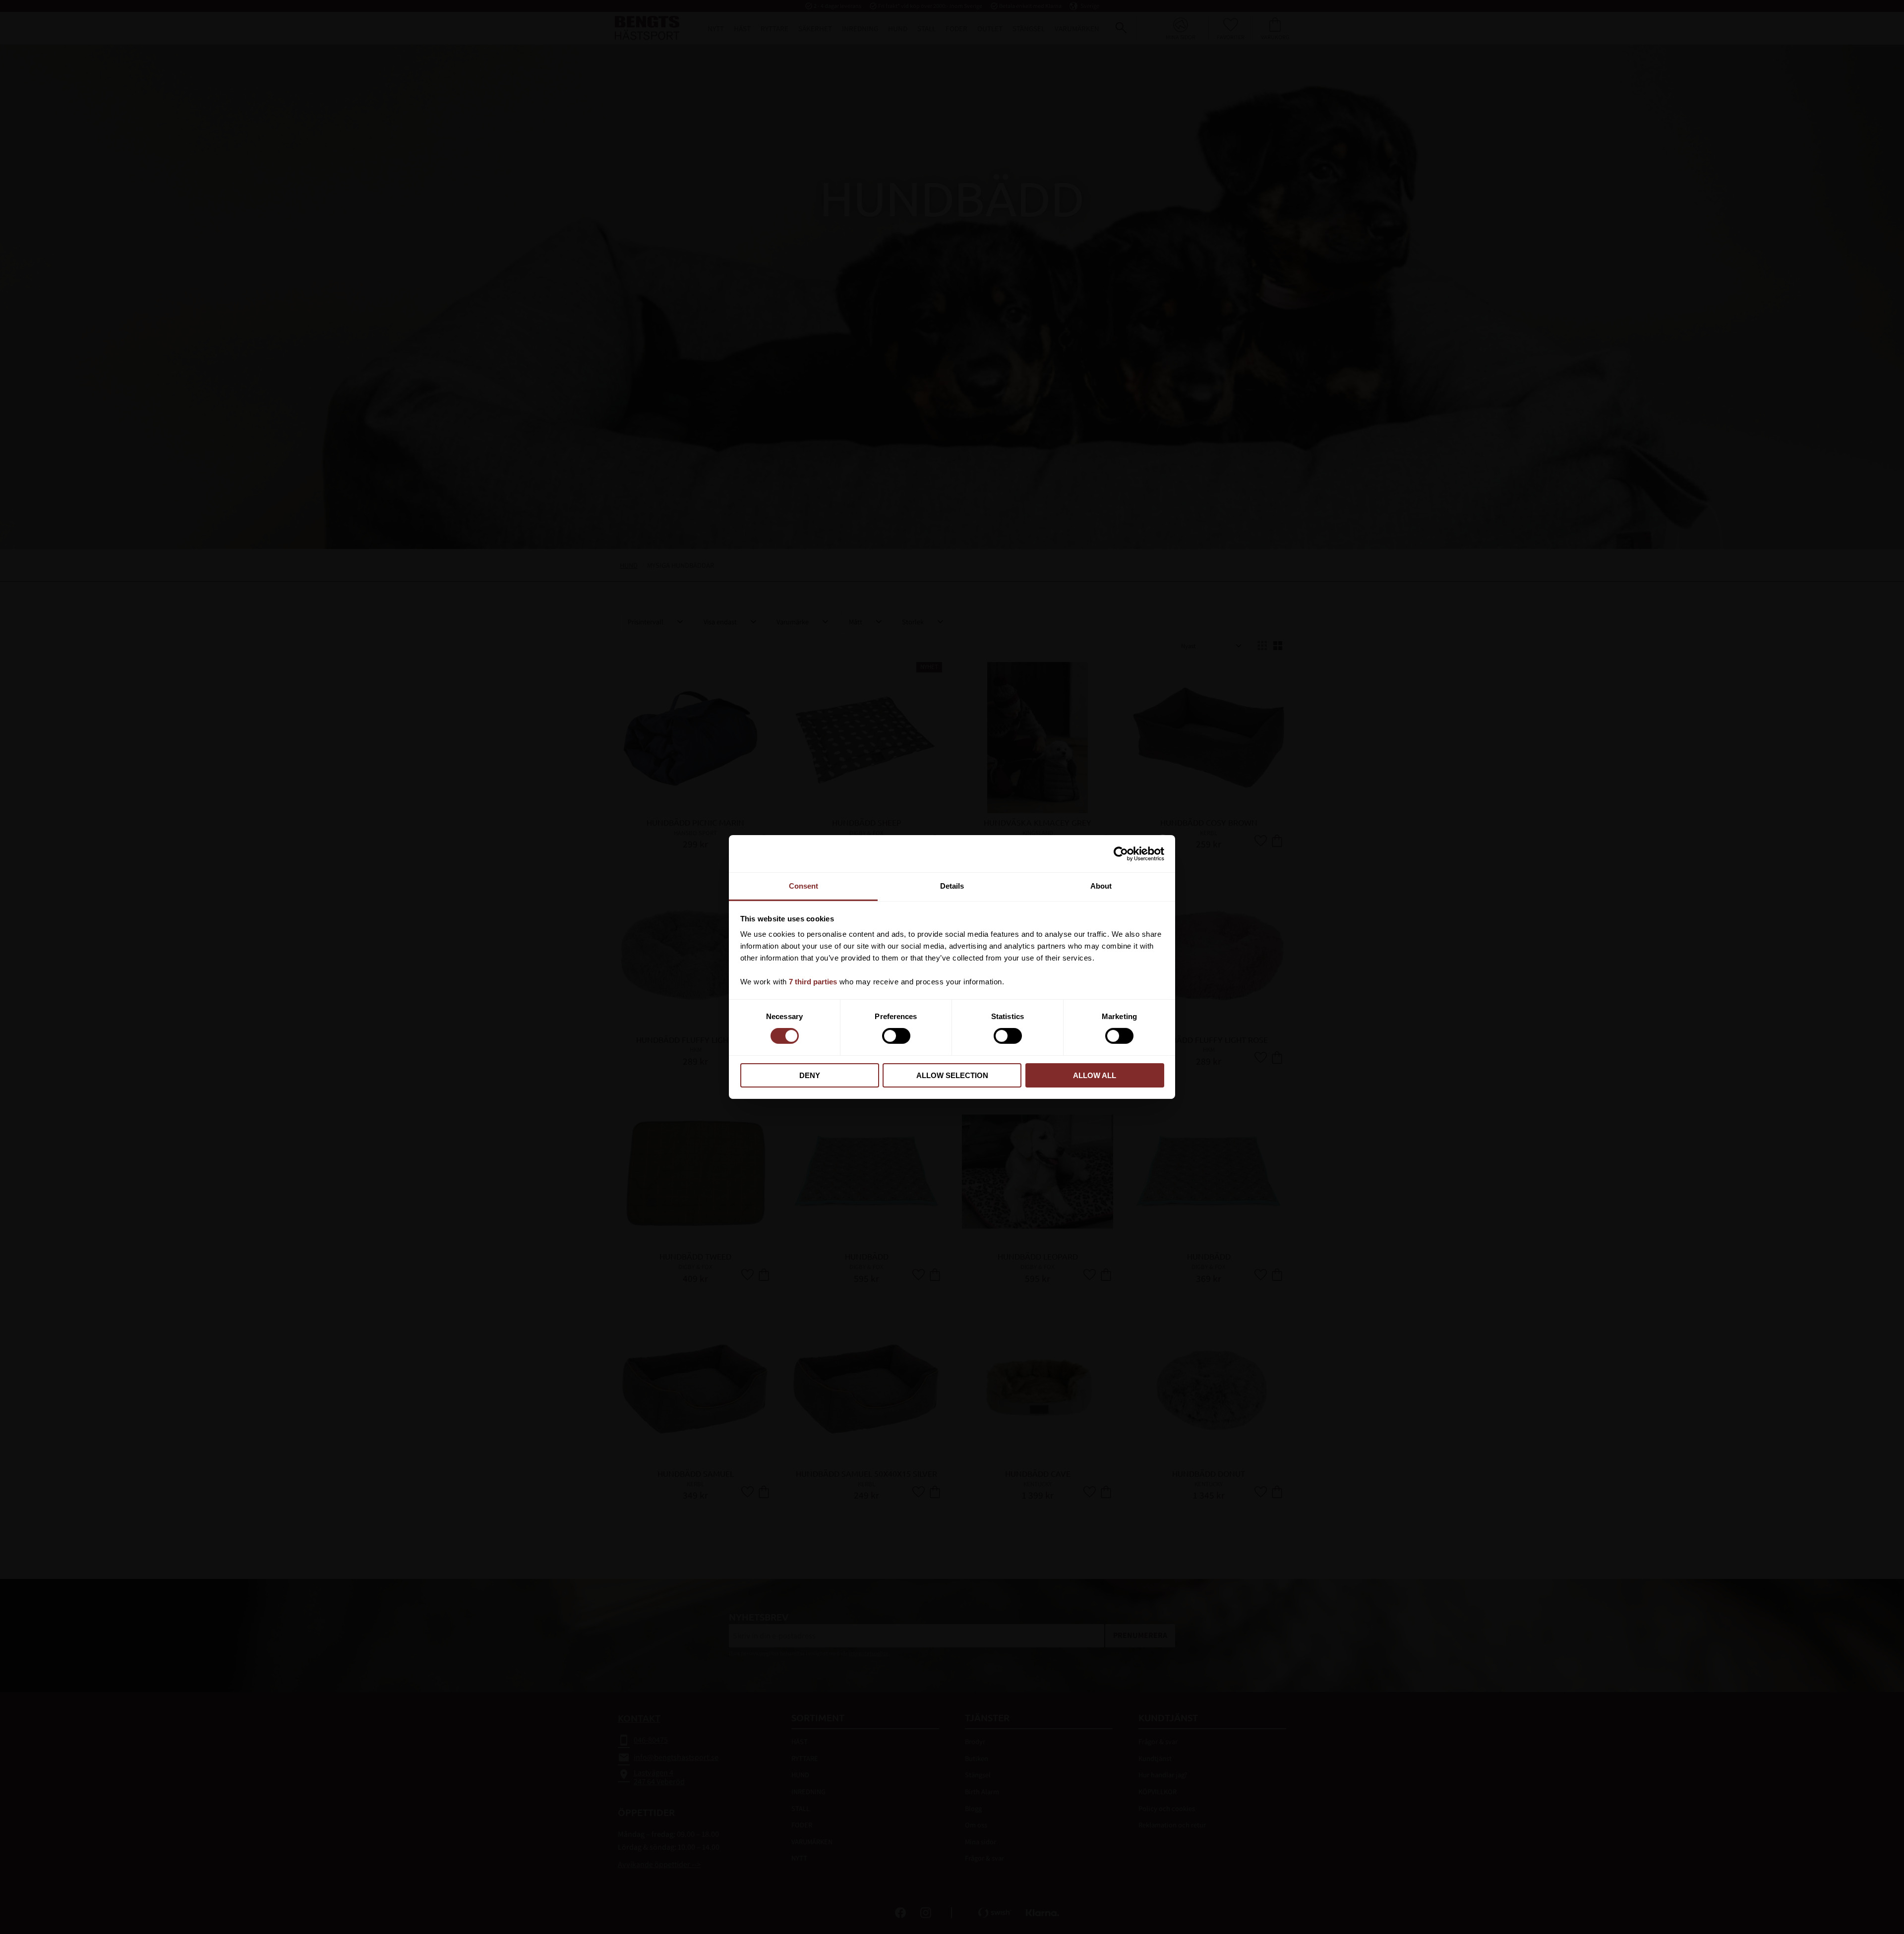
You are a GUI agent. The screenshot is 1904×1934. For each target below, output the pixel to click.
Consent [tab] (803, 886)
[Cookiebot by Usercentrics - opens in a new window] (1121, 853)
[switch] (896, 1036)
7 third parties (813, 982)
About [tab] (1101, 886)
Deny (810, 1075)
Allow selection (952, 1075)
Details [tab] (952, 886)
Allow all (1095, 1075)
